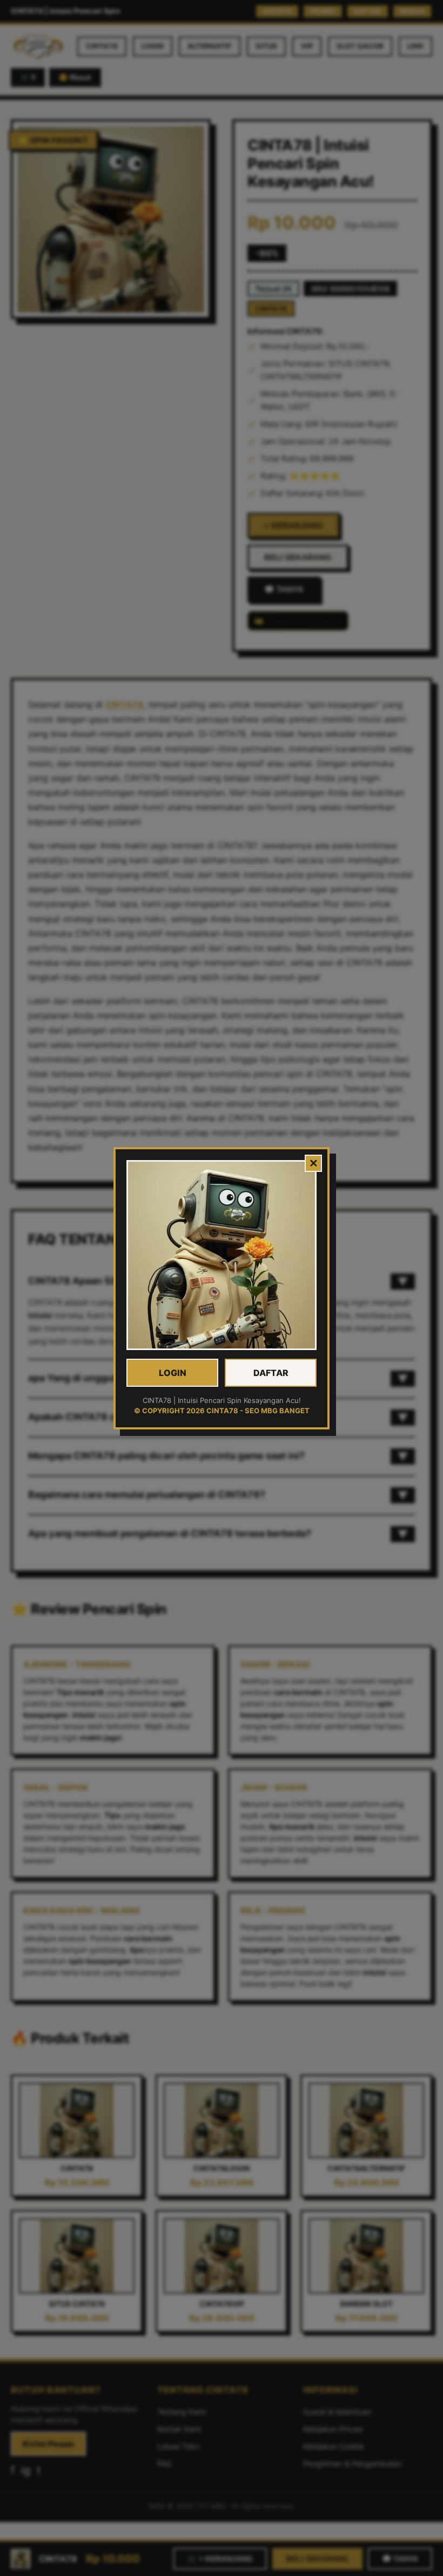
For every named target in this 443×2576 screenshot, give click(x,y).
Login (173, 1373)
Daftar (271, 1373)
